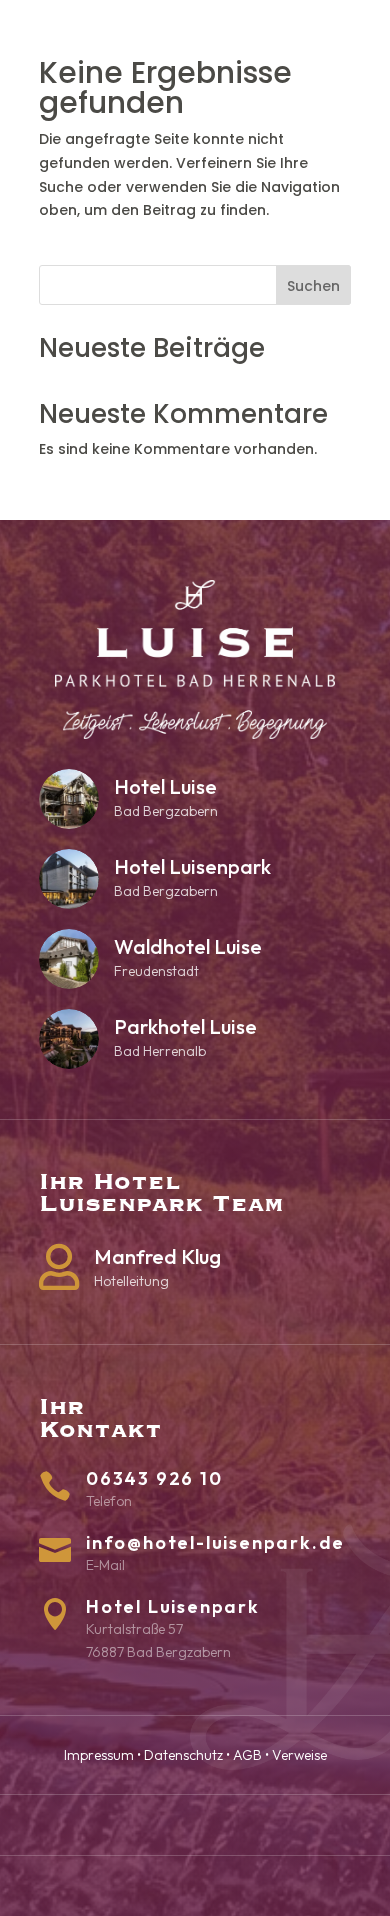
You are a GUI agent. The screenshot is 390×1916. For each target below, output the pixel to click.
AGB (247, 1755)
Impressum (99, 1755)
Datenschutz (183, 1755)
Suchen (313, 286)
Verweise (299, 1755)
